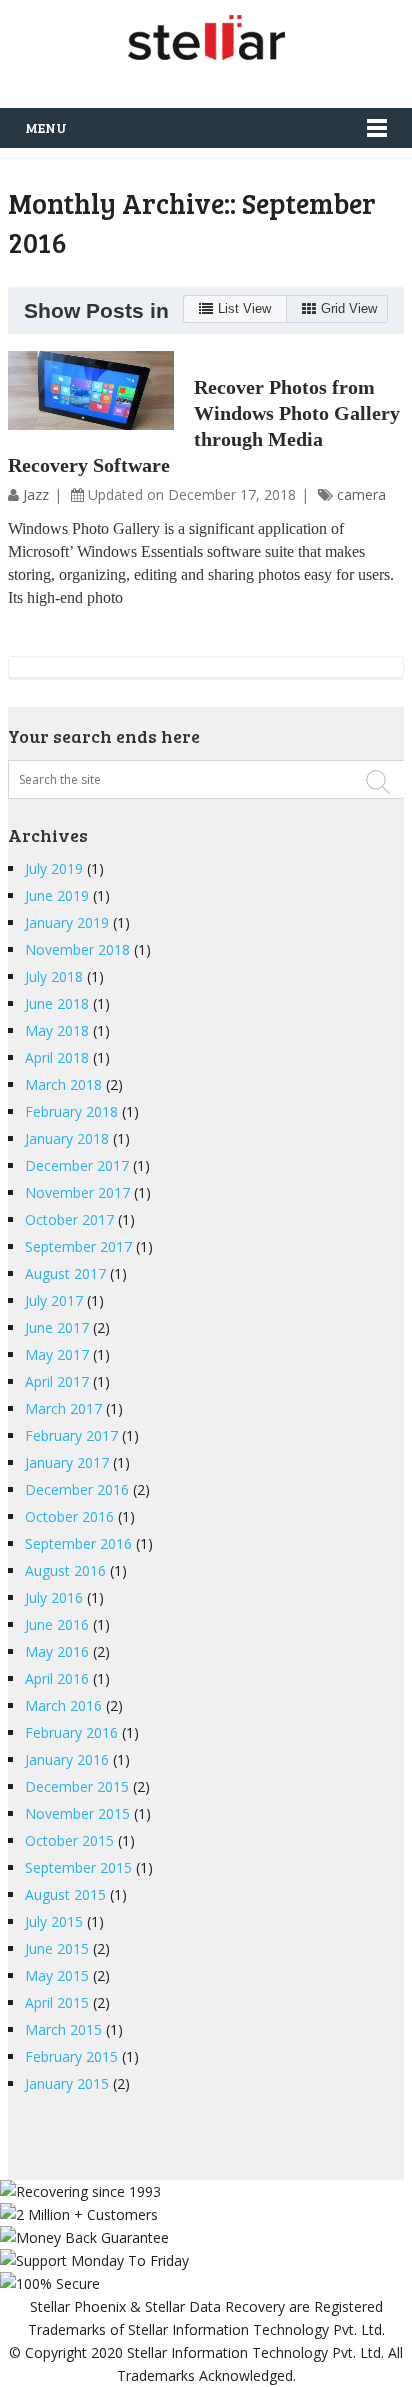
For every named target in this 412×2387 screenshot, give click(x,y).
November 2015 (77, 1813)
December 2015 (77, 1786)
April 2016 (57, 1678)
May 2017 (57, 1354)
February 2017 (71, 1435)
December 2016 (77, 1489)
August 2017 (65, 1273)
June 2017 (57, 1327)
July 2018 (54, 976)
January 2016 (67, 1759)
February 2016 (71, 1732)
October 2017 (69, 1219)
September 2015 (78, 1867)
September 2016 (78, 1543)
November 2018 (77, 949)
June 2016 (57, 1624)
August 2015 (65, 1894)
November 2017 (77, 1192)
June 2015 (57, 1948)
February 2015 (71, 2056)
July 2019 (54, 868)
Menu (46, 127)
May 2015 (57, 1975)
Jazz (36, 494)
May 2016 (57, 1651)
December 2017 (77, 1165)
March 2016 (63, 1705)
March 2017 (63, 1408)
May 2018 (57, 1030)
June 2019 (57, 895)
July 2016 (54, 1597)
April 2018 (57, 1057)
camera (361, 494)
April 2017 (57, 1381)
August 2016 (65, 1570)
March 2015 (63, 2029)
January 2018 (67, 1138)
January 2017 (67, 1462)
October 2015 (69, 1840)
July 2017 (54, 1300)
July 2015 (54, 1921)
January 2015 (67, 2083)
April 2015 (57, 2002)
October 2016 (69, 1516)
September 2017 (78, 1246)
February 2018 (71, 1111)
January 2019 (67, 922)
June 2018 (57, 1003)
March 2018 (63, 1084)
